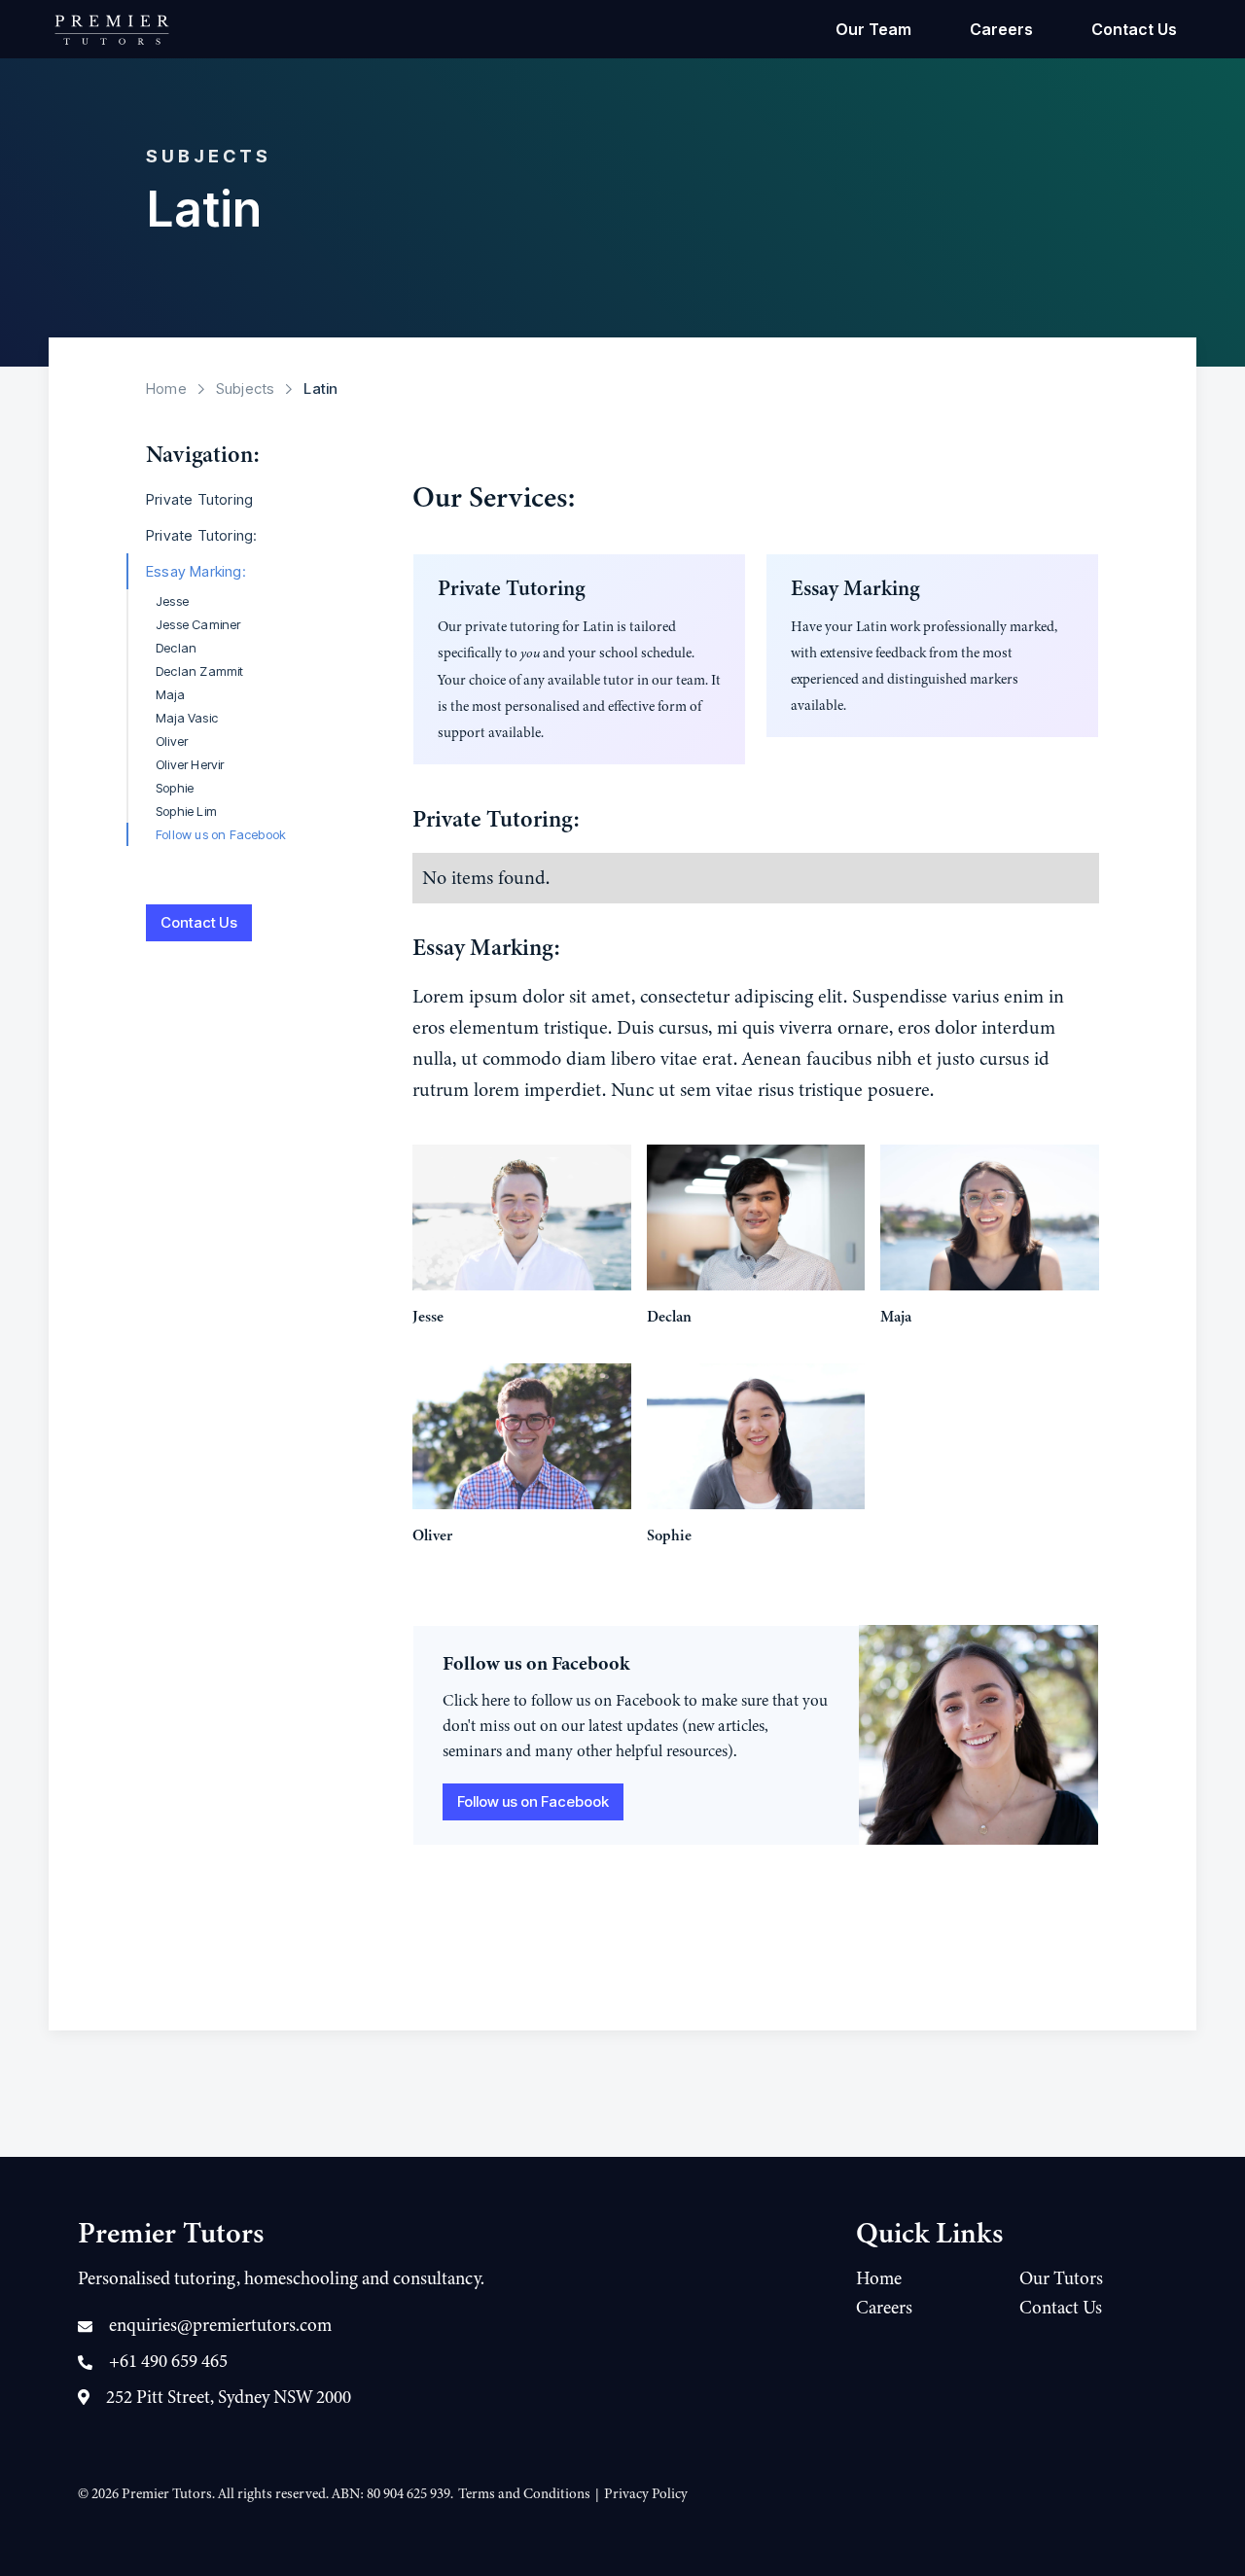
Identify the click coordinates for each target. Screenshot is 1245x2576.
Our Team (873, 29)
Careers (1001, 29)
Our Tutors (1061, 2278)
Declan (176, 648)
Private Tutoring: (201, 535)
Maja (170, 694)
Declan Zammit (200, 671)
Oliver (172, 741)
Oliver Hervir (190, 764)
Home (166, 388)
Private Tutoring (199, 499)
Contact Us (1134, 29)
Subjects (246, 388)
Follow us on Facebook (221, 834)
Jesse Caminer (198, 624)
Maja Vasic (187, 718)
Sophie (175, 788)
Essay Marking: (196, 571)
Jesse (172, 601)
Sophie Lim (186, 811)
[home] (112, 29)
